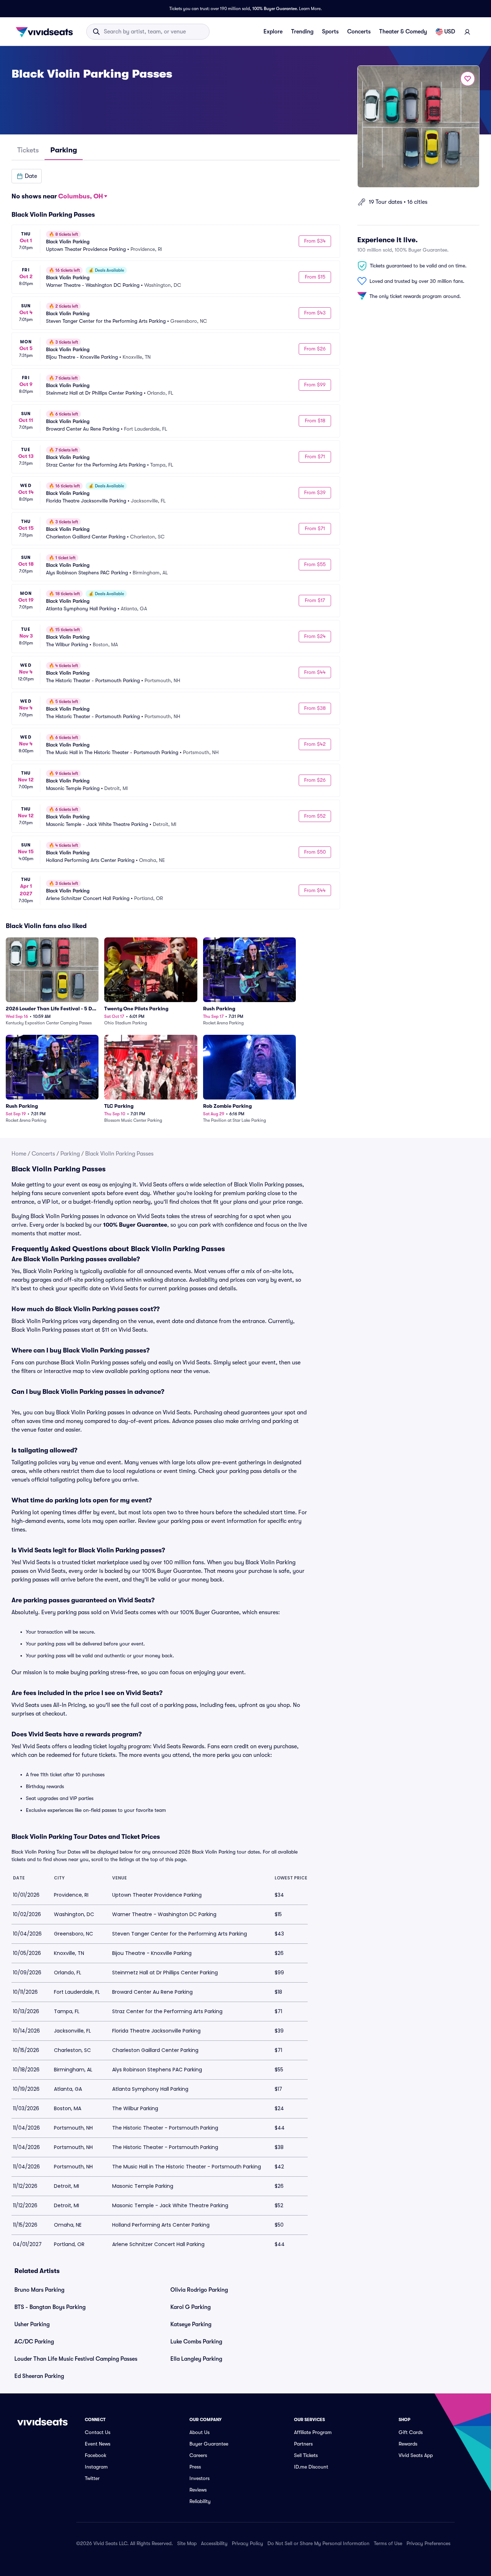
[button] (27, 176)
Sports (330, 32)
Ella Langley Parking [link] (196, 2359)
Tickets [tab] (28, 150)
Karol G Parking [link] (191, 2307)
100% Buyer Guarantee (275, 9)
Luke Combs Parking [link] (196, 2342)
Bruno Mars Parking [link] (39, 2290)
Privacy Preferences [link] (428, 2543)
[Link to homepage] (46, 32)
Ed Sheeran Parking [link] (39, 2376)
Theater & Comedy (403, 32)
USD (450, 32)
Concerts (359, 32)
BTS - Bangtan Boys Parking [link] (50, 2307)
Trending (302, 32)
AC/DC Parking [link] (34, 2342)
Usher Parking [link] (32, 2324)
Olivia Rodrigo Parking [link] (199, 2290)
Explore (273, 32)
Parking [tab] (64, 150)
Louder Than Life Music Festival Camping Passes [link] (76, 2359)
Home (19, 1154)
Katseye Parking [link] (191, 2324)
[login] (467, 32)
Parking (70, 1154)
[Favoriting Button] (468, 79)
